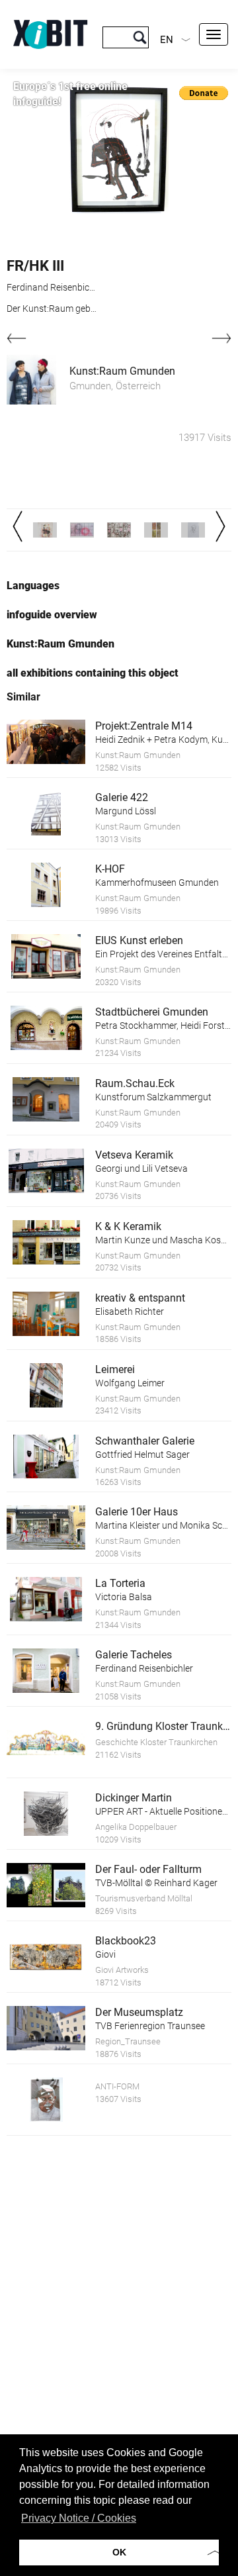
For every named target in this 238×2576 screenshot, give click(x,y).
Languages (33, 586)
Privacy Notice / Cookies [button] (79, 2518)
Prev (18, 526)
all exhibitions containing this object (93, 673)
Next (220, 526)
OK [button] (119, 2552)
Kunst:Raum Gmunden (122, 371)
